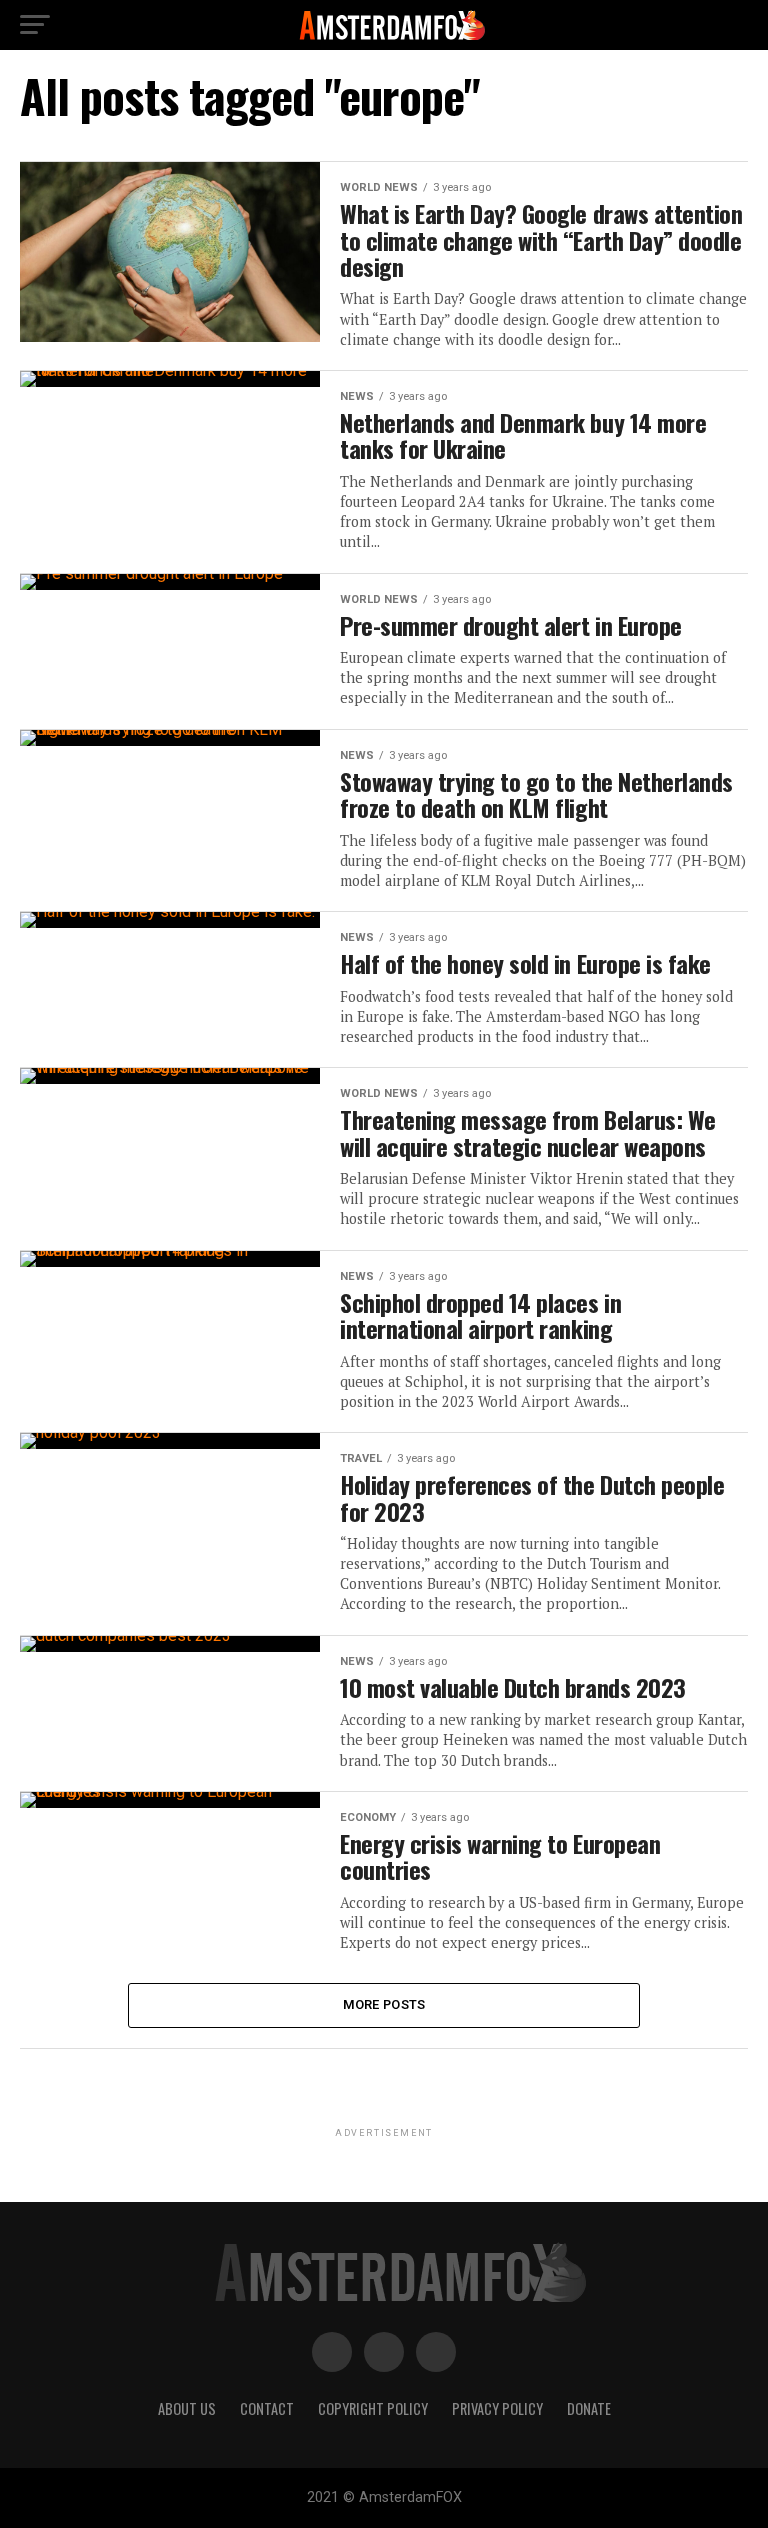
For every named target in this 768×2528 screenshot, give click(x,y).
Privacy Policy (497, 2408)
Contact (267, 2408)
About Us (187, 2408)
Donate (589, 2408)
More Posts (384, 2004)
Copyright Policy (373, 2408)
